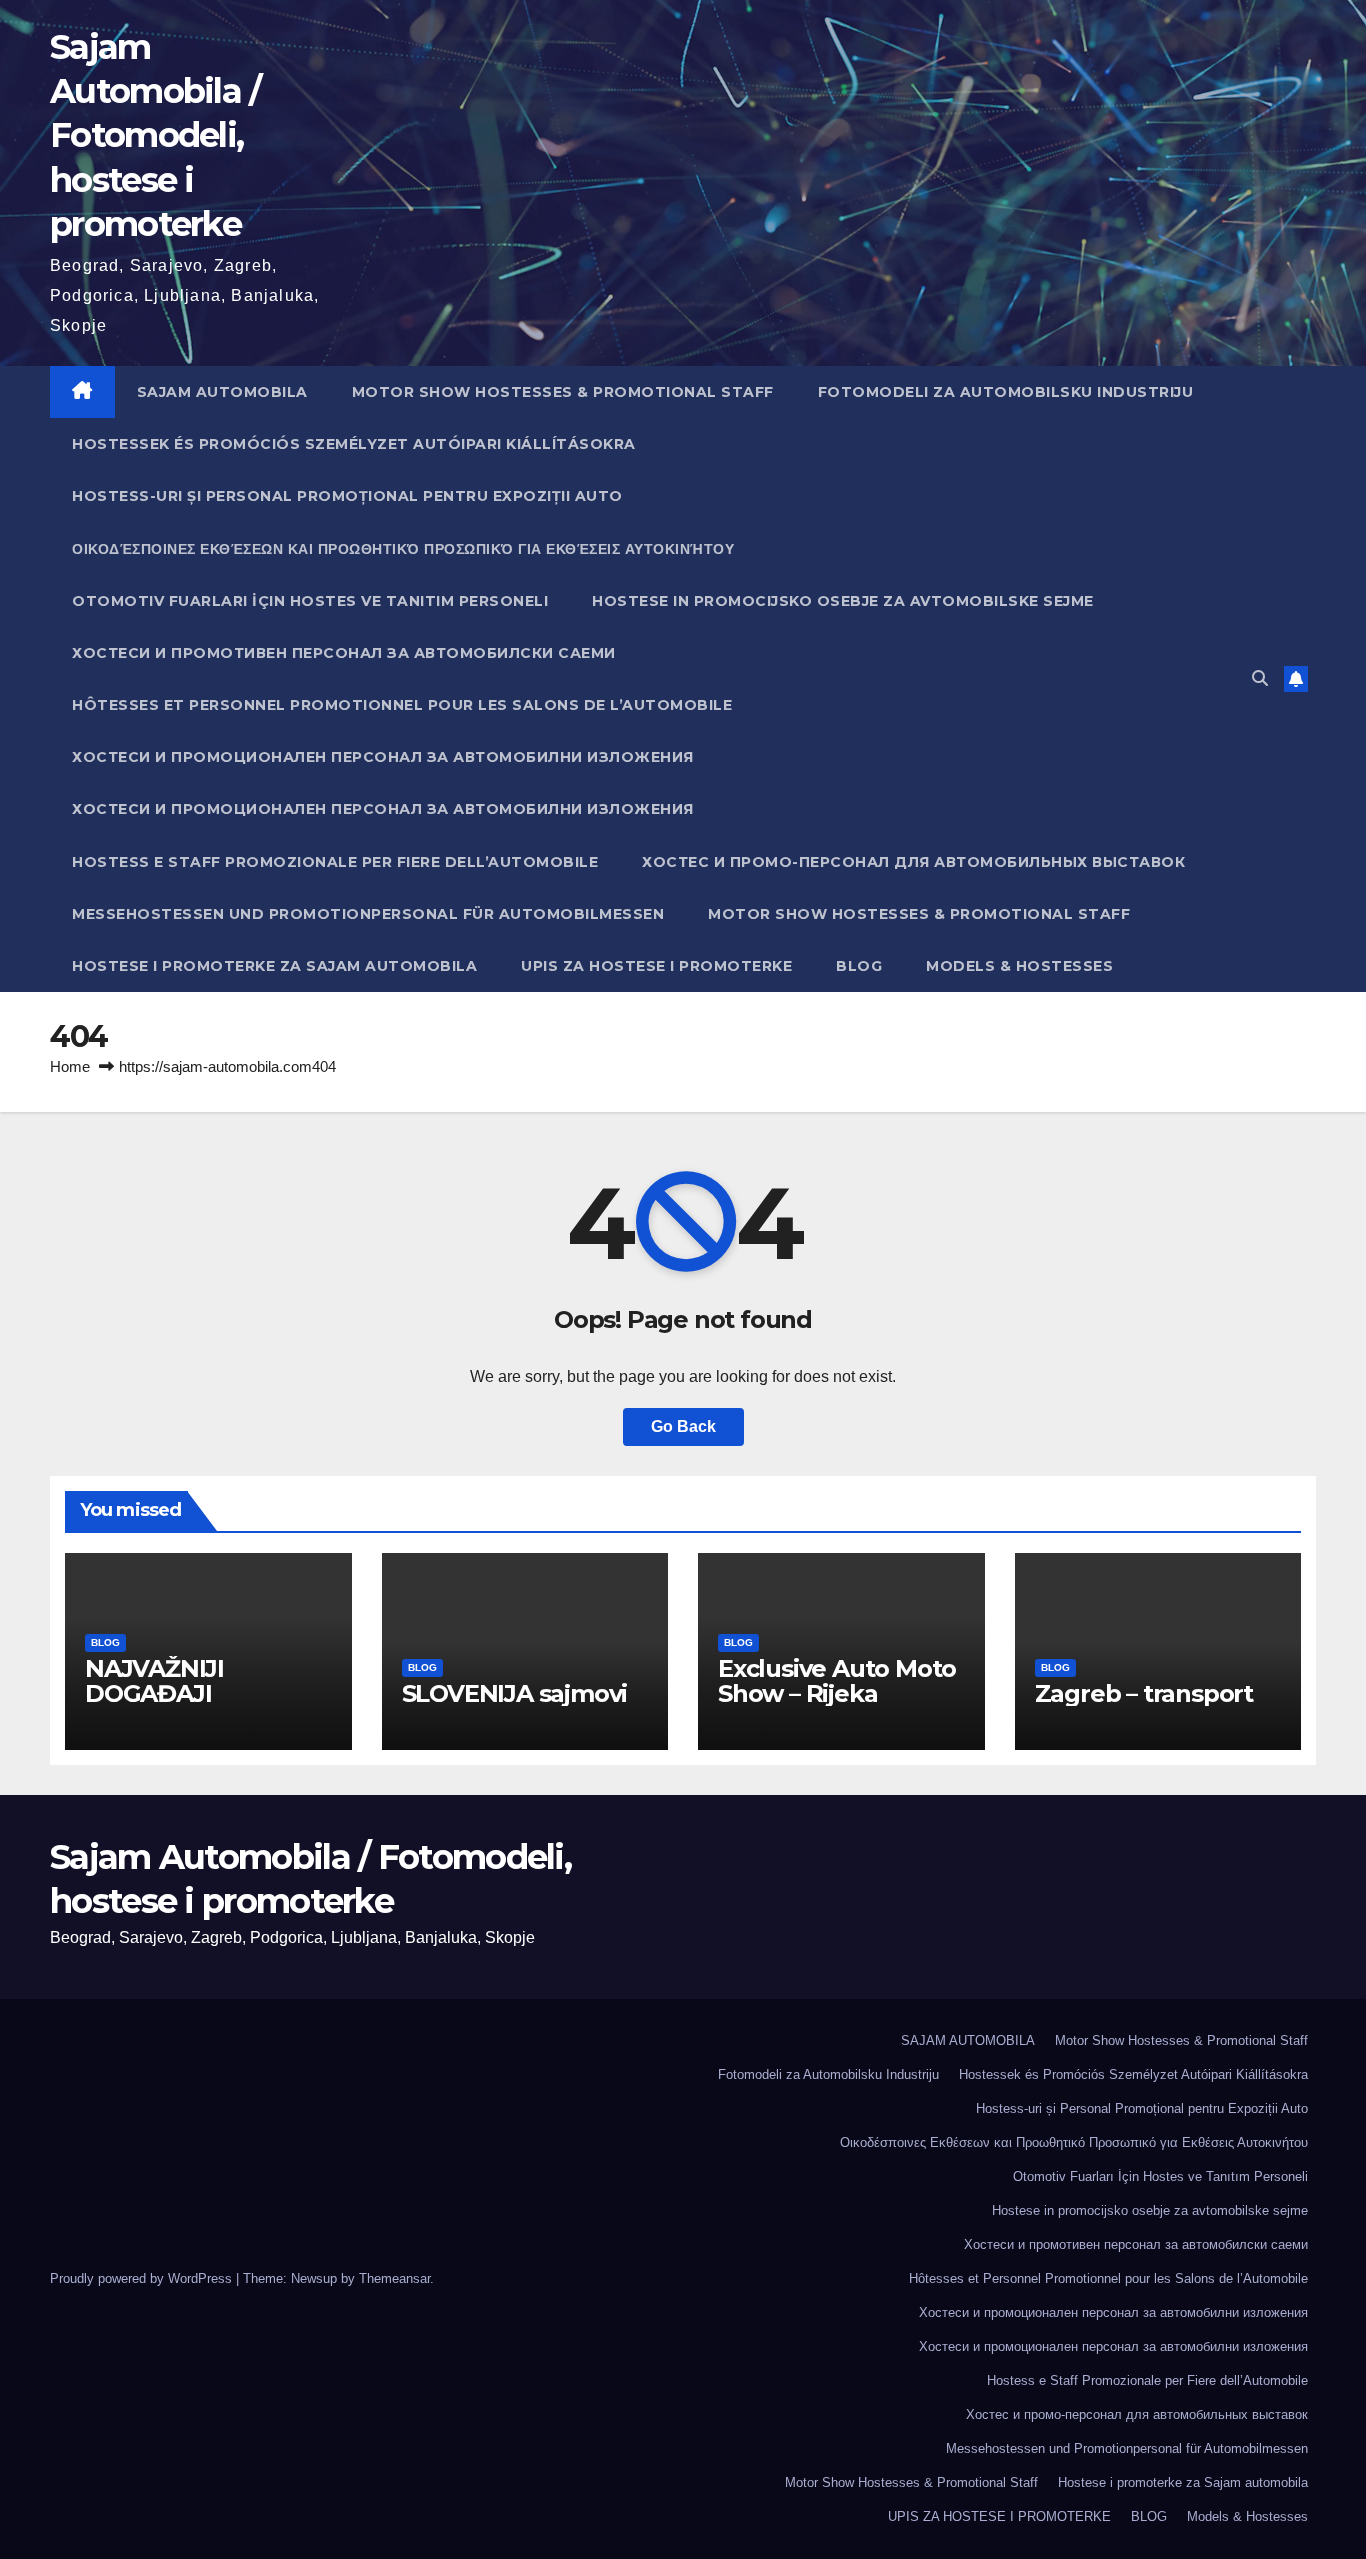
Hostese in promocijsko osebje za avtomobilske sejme (843, 601)
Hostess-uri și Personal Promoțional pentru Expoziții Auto (347, 496)
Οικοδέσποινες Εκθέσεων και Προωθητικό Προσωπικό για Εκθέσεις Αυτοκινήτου (403, 549)
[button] (1260, 678)
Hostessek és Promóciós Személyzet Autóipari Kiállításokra (354, 444)
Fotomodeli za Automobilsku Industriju (1006, 392)
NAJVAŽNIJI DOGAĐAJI (154, 1681)
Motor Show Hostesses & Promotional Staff (563, 392)
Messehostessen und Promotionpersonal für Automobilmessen (368, 914)
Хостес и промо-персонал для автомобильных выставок (913, 862)
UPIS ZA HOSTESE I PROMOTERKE (656, 966)
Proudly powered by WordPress (143, 2278)
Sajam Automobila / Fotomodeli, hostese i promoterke (155, 135)
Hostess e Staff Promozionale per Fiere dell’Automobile (335, 862)
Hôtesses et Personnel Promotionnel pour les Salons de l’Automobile (402, 705)
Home (70, 1066)
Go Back (683, 1426)
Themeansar (394, 2278)
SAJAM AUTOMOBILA (222, 392)
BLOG (859, 966)
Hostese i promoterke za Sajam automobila (274, 966)
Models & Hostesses (1019, 966)
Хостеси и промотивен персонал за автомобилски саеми (344, 653)
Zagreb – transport (1144, 1693)
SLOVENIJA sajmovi (515, 1693)
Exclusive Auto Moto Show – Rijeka (837, 1681)
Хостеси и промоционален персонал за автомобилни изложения (383, 757)
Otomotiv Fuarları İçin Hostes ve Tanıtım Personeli (310, 601)
